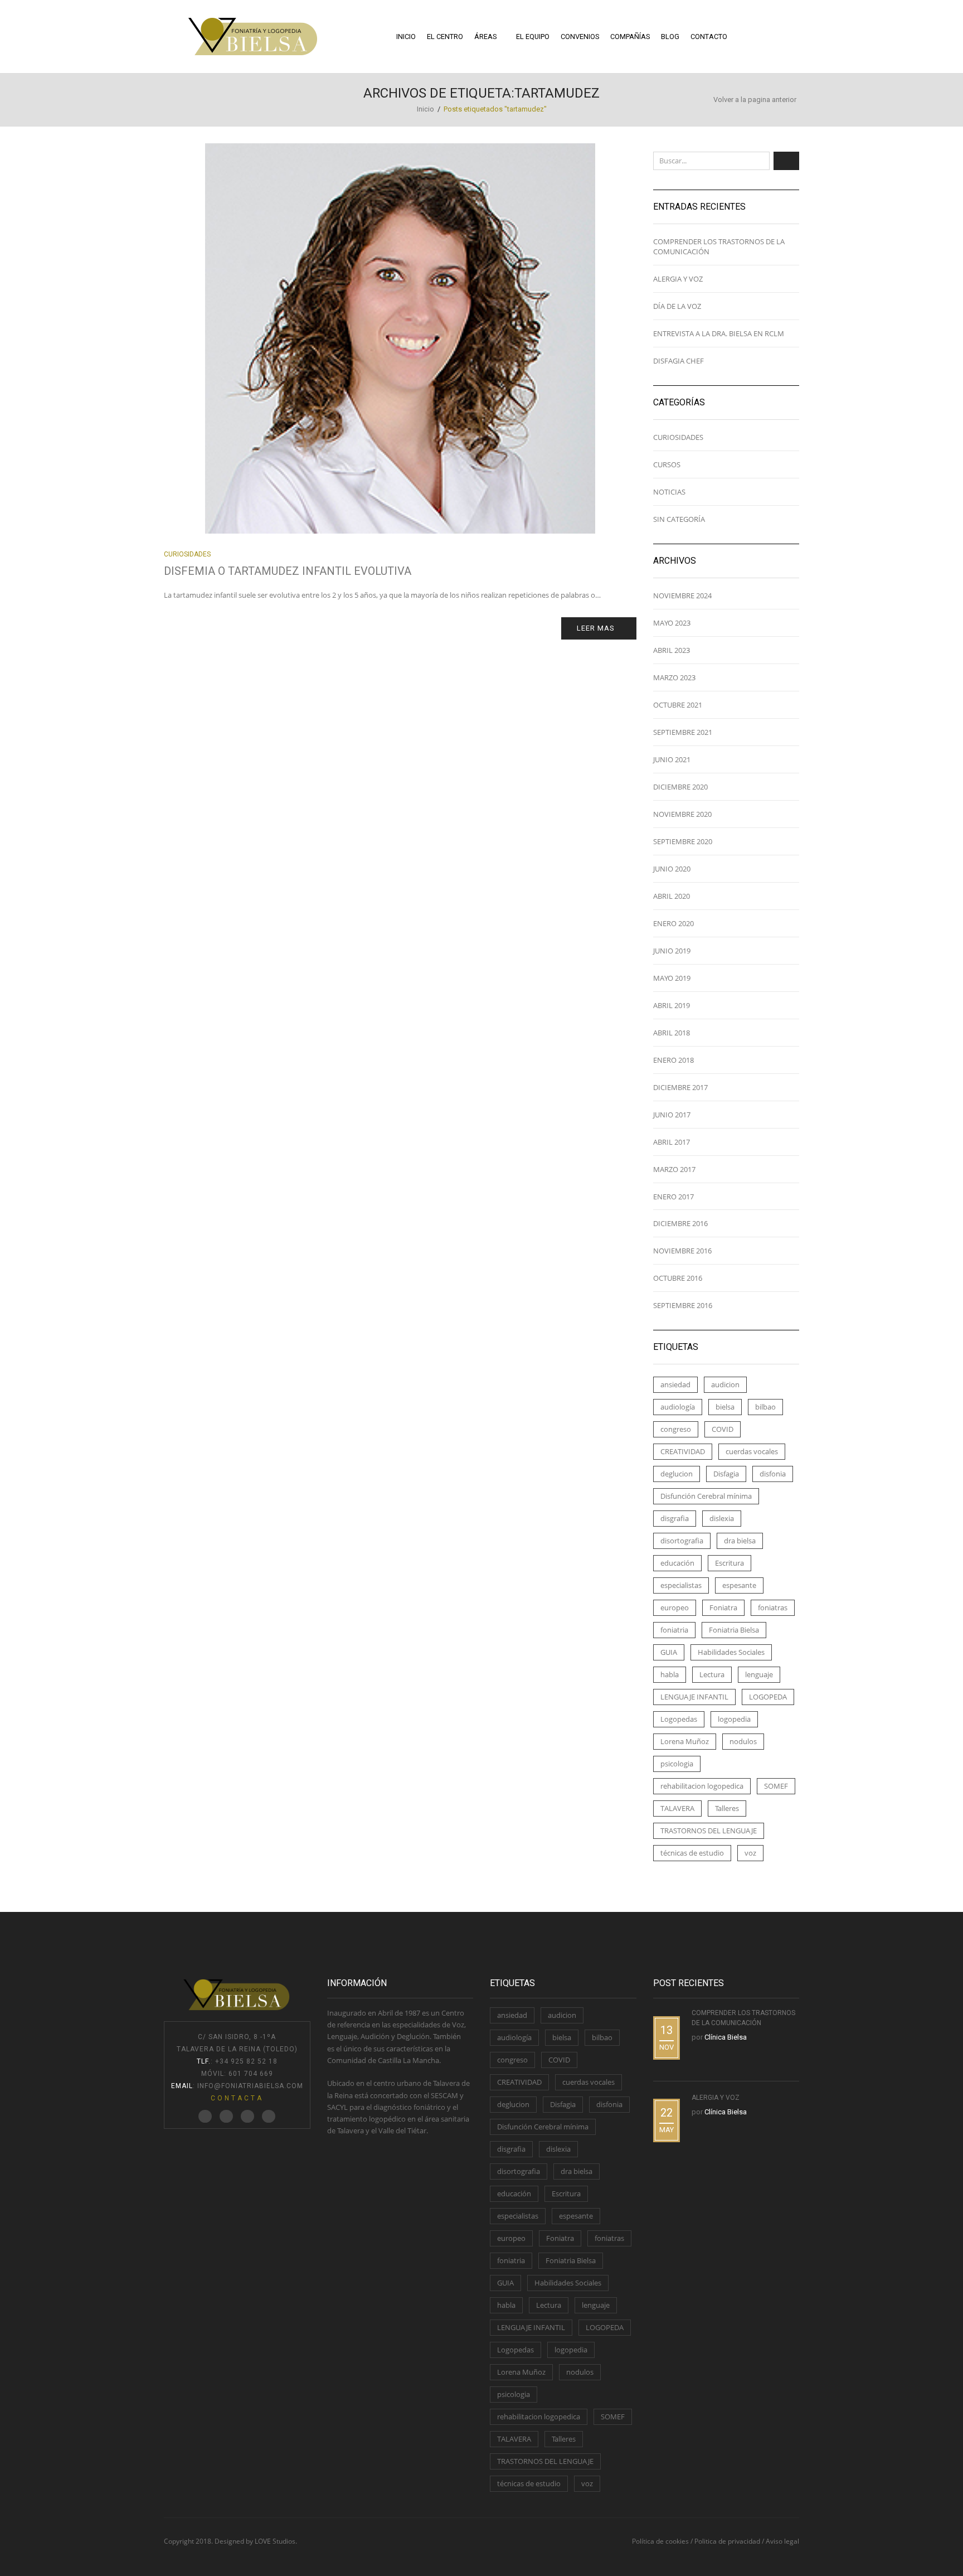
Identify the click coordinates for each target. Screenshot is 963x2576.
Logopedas (679, 1719)
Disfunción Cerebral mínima (706, 1496)
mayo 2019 (672, 978)
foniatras (773, 1607)
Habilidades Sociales (731, 1652)
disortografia (682, 1541)
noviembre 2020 (682, 814)
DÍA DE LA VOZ (677, 306)
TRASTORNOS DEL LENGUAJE (709, 1831)
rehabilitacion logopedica (702, 1786)
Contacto (709, 37)
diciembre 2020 (680, 787)
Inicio (406, 37)
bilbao (765, 1407)
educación (677, 1563)
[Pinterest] (247, 2117)
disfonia (773, 1474)
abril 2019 (672, 1005)
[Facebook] (226, 2117)
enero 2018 (673, 1060)
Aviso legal (782, 2541)
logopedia (734, 1719)
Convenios (580, 37)
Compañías (630, 37)
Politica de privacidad (727, 2541)
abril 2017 (672, 1142)
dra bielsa (740, 1541)
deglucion (677, 1474)
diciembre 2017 (680, 1087)
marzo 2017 (674, 1169)
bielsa (725, 1407)
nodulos (743, 1741)
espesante (739, 1585)
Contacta (237, 2098)
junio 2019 (672, 951)
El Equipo (533, 37)
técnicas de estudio (692, 1853)
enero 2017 (673, 1197)
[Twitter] (205, 2117)
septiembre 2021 (683, 732)
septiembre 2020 (683, 841)
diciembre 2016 (680, 1223)
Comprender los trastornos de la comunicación (719, 246)
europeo (675, 1607)
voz (750, 1853)
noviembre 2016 (682, 1251)
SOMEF (776, 1786)
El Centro (445, 37)
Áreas (485, 37)
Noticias (669, 492)
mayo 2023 (672, 623)
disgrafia (675, 1518)
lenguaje (759, 1674)
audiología (678, 1407)
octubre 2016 (678, 1278)
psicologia (677, 1764)
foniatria (674, 1630)
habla (670, 1674)
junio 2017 (672, 1115)
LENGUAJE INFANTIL (694, 1697)
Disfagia (726, 1474)
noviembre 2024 (682, 595)
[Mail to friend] (269, 2117)
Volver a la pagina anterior (755, 100)
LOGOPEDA (768, 1697)
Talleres (727, 1808)
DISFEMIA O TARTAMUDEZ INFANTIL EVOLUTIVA (288, 571)
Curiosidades (187, 554)
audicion (725, 1384)
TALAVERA (677, 1808)
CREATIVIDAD (683, 1451)
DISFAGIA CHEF (679, 361)
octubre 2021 (678, 705)
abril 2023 (672, 650)
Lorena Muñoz (685, 1741)
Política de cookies (660, 2541)
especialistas (681, 1585)
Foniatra (723, 1607)
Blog (670, 37)
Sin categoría (679, 519)
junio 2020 (672, 869)
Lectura (712, 1674)
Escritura (729, 1563)
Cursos (667, 464)
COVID (723, 1429)
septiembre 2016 (683, 1305)
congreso (676, 1429)
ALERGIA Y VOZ (678, 279)
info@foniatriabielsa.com (250, 2086)
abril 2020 (672, 896)
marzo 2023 (674, 677)
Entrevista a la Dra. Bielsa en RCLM (719, 333)
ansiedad (675, 1384)
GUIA (669, 1652)
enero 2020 (673, 923)
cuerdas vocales (752, 1451)
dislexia (722, 1518)
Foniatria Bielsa (734, 1630)
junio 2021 (672, 759)
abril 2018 (672, 1033)
